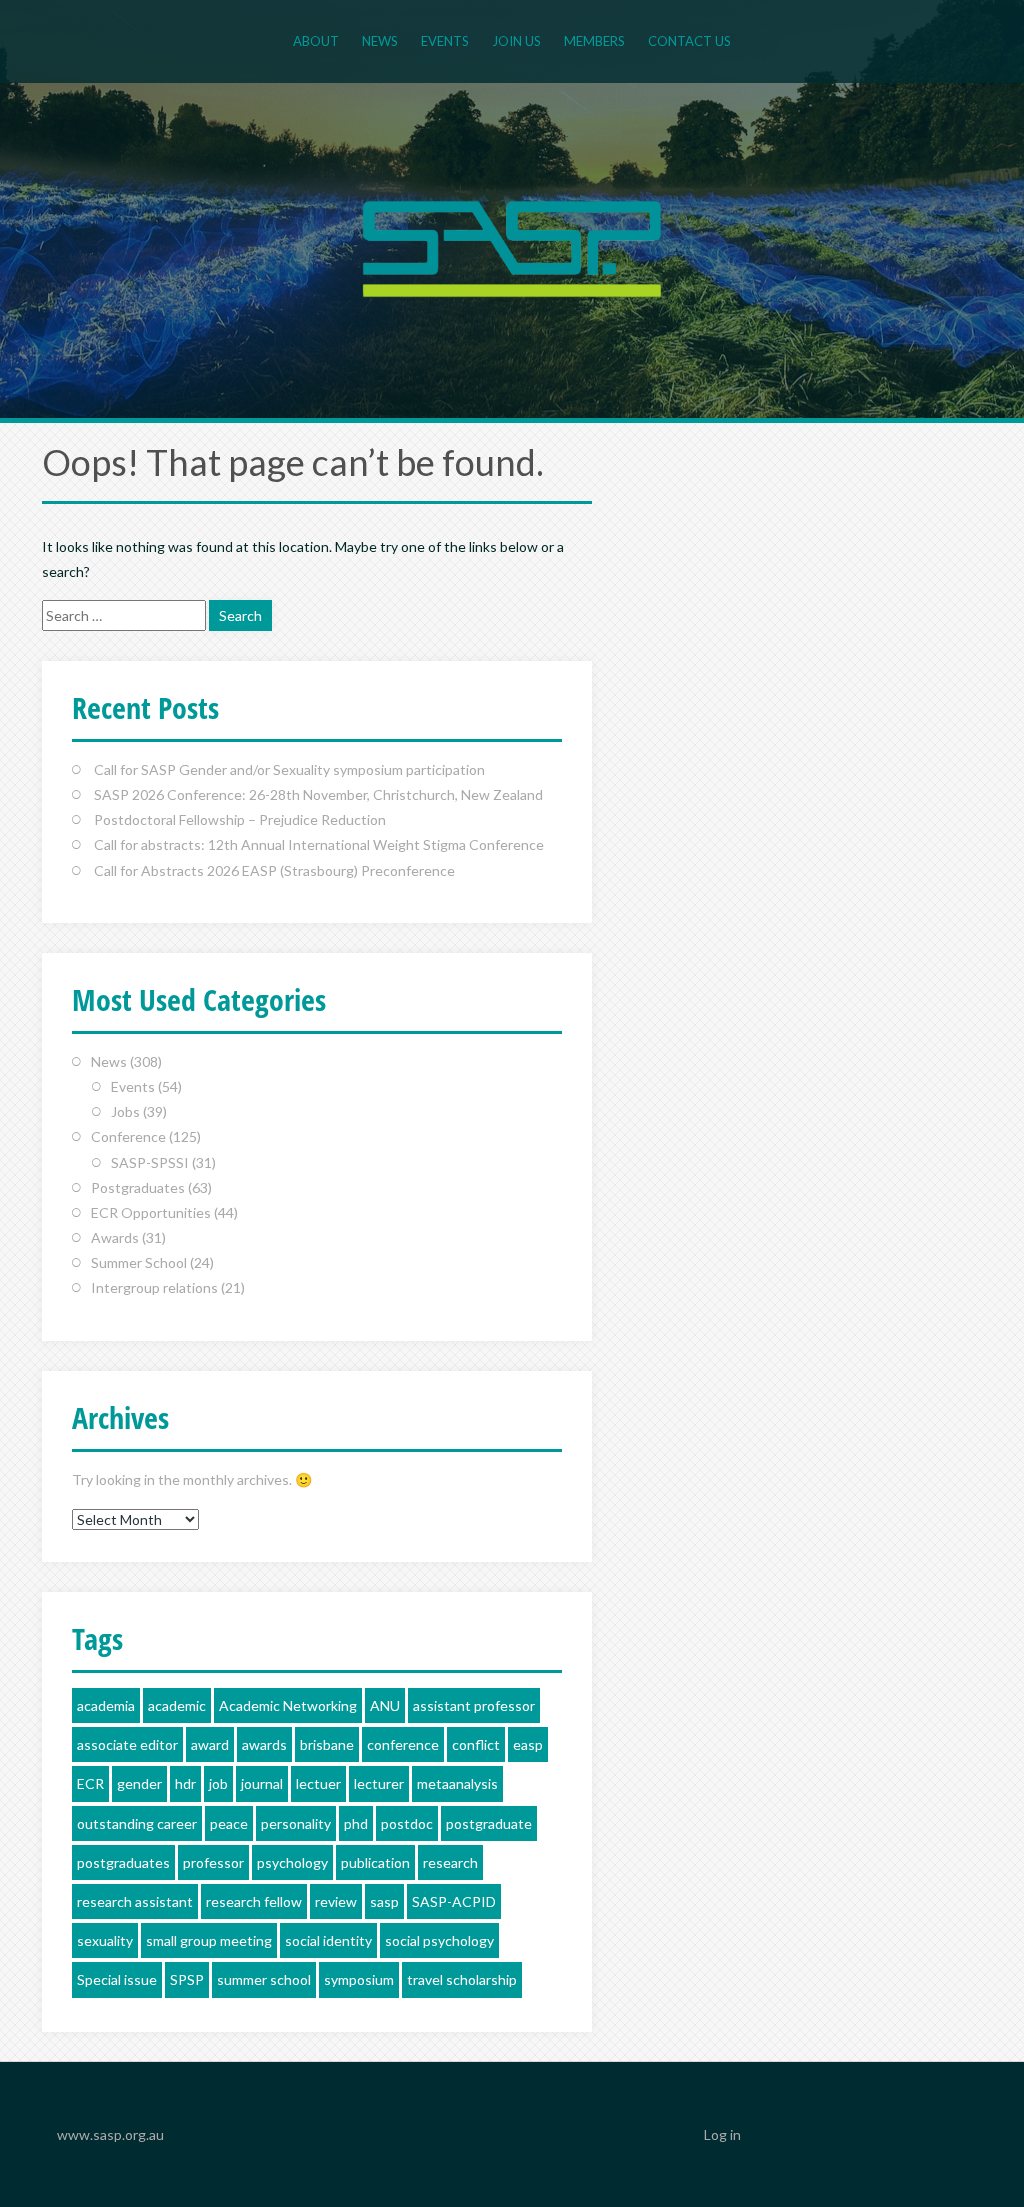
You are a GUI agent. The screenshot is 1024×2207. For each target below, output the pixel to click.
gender (139, 1783)
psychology (292, 1862)
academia (106, 1705)
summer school (264, 1979)
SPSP (187, 1979)
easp (528, 1744)
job (218, 1783)
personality (296, 1823)
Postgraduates (138, 1187)
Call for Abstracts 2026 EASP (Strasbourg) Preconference (274, 870)
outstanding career (137, 1823)
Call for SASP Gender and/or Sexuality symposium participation (289, 769)
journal (262, 1783)
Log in (722, 2134)
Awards (115, 1237)
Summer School (139, 1262)
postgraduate (489, 1823)
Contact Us (689, 41)
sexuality (105, 1940)
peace (229, 1823)
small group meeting (209, 1940)
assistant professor (474, 1705)
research (450, 1862)
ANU (385, 1705)
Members (594, 41)
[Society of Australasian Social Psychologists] (512, 246)
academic (177, 1705)
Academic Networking (288, 1705)
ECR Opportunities (151, 1212)
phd (356, 1823)
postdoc (407, 1823)
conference (403, 1744)
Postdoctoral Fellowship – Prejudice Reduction (240, 819)
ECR (90, 1783)
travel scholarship (462, 1979)
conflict (476, 1744)
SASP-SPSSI (150, 1162)
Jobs (125, 1111)
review (336, 1901)
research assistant (135, 1901)
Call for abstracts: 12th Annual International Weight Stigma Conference (319, 844)
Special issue (117, 1979)
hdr (185, 1783)
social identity (328, 1940)
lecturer (379, 1783)
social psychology (439, 1940)
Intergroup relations (154, 1287)
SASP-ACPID (454, 1901)
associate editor (127, 1744)
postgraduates (123, 1862)
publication (375, 1862)
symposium (359, 1979)
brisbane (327, 1744)
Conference (128, 1136)
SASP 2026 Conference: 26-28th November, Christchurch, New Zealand (318, 794)
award (210, 1744)
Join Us (516, 41)
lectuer (318, 1783)
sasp (384, 1901)
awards (264, 1744)
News (380, 41)
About (316, 41)
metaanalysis (457, 1783)
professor (213, 1862)
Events (445, 41)
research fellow (254, 1901)
